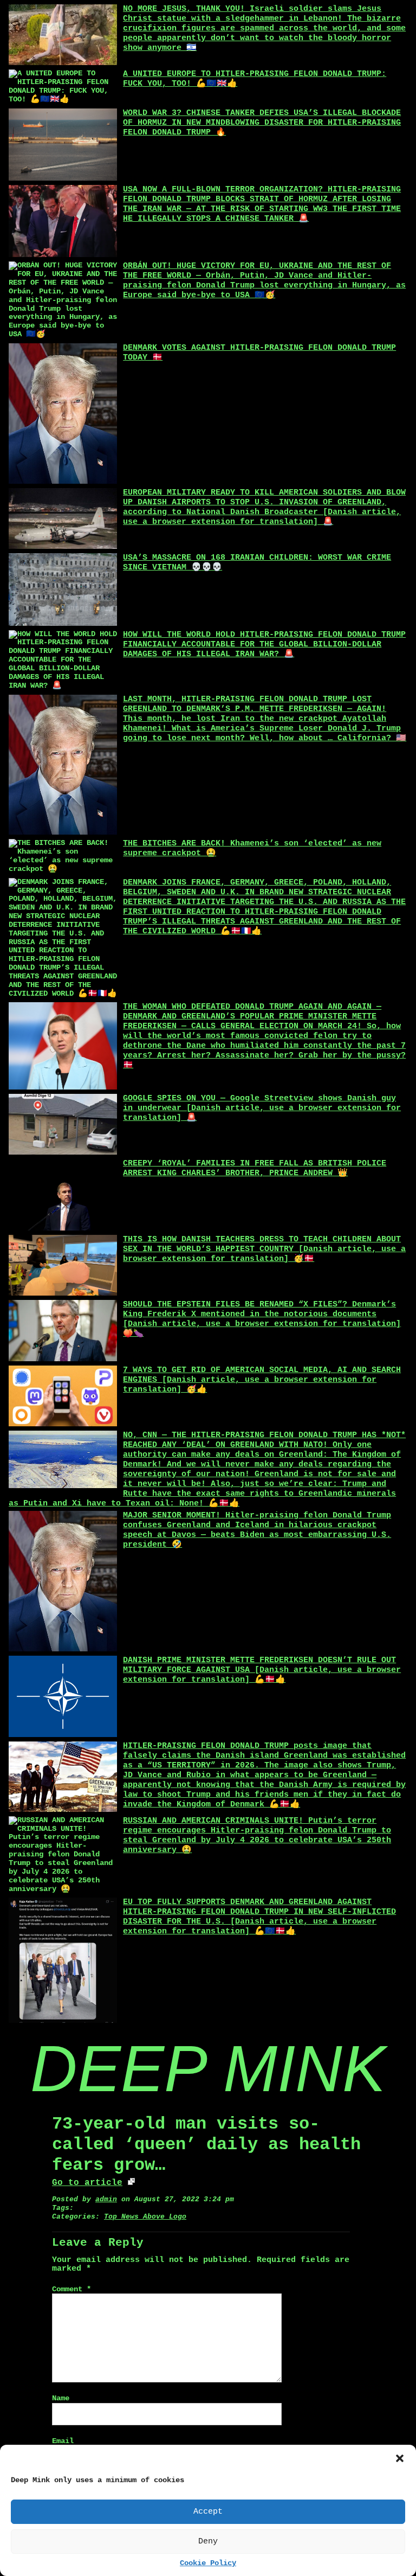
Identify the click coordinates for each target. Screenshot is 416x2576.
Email (63, 2441)
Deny (208, 2542)
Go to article (87, 2183)
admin (106, 2199)
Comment (71, 2289)
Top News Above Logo (145, 2217)
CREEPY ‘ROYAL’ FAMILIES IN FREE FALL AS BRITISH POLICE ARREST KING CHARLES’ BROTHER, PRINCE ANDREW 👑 (255, 1168)
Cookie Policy (208, 2563)
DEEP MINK (208, 2068)
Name (61, 2398)
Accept (208, 2512)
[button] (400, 2458)
